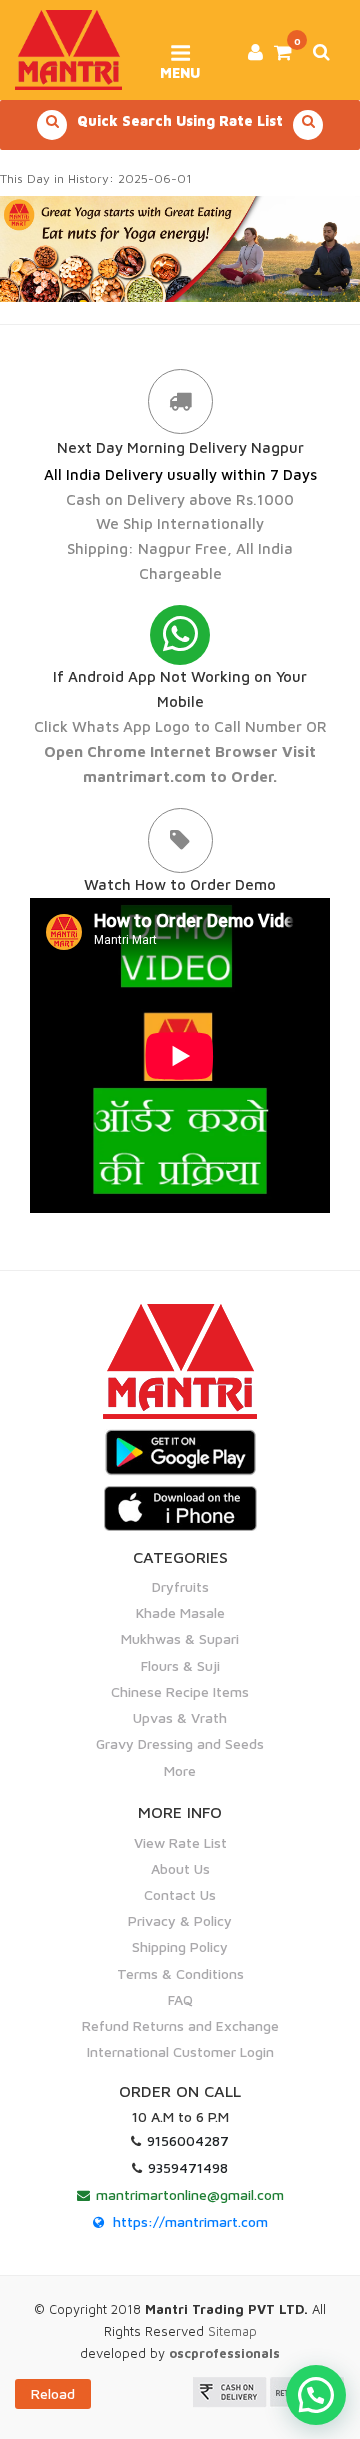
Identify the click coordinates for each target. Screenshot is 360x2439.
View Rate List (180, 1842)
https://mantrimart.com (190, 2221)
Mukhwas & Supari (180, 1638)
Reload (53, 2393)
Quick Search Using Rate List (180, 120)
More (180, 1770)
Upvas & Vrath (180, 1717)
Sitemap (232, 2331)
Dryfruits (180, 1586)
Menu (180, 66)
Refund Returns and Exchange (180, 2025)
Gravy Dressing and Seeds (180, 1743)
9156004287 (188, 2140)
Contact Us (180, 1894)
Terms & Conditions (180, 1973)
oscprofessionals (224, 2353)
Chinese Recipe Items (180, 1691)
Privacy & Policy (180, 1920)
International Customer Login (180, 2051)
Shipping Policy (180, 1946)
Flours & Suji (180, 1665)
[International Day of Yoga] (180, 248)
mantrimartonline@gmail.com (190, 2194)
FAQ (180, 1999)
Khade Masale (180, 1612)
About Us (180, 1868)
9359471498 (188, 2167)
